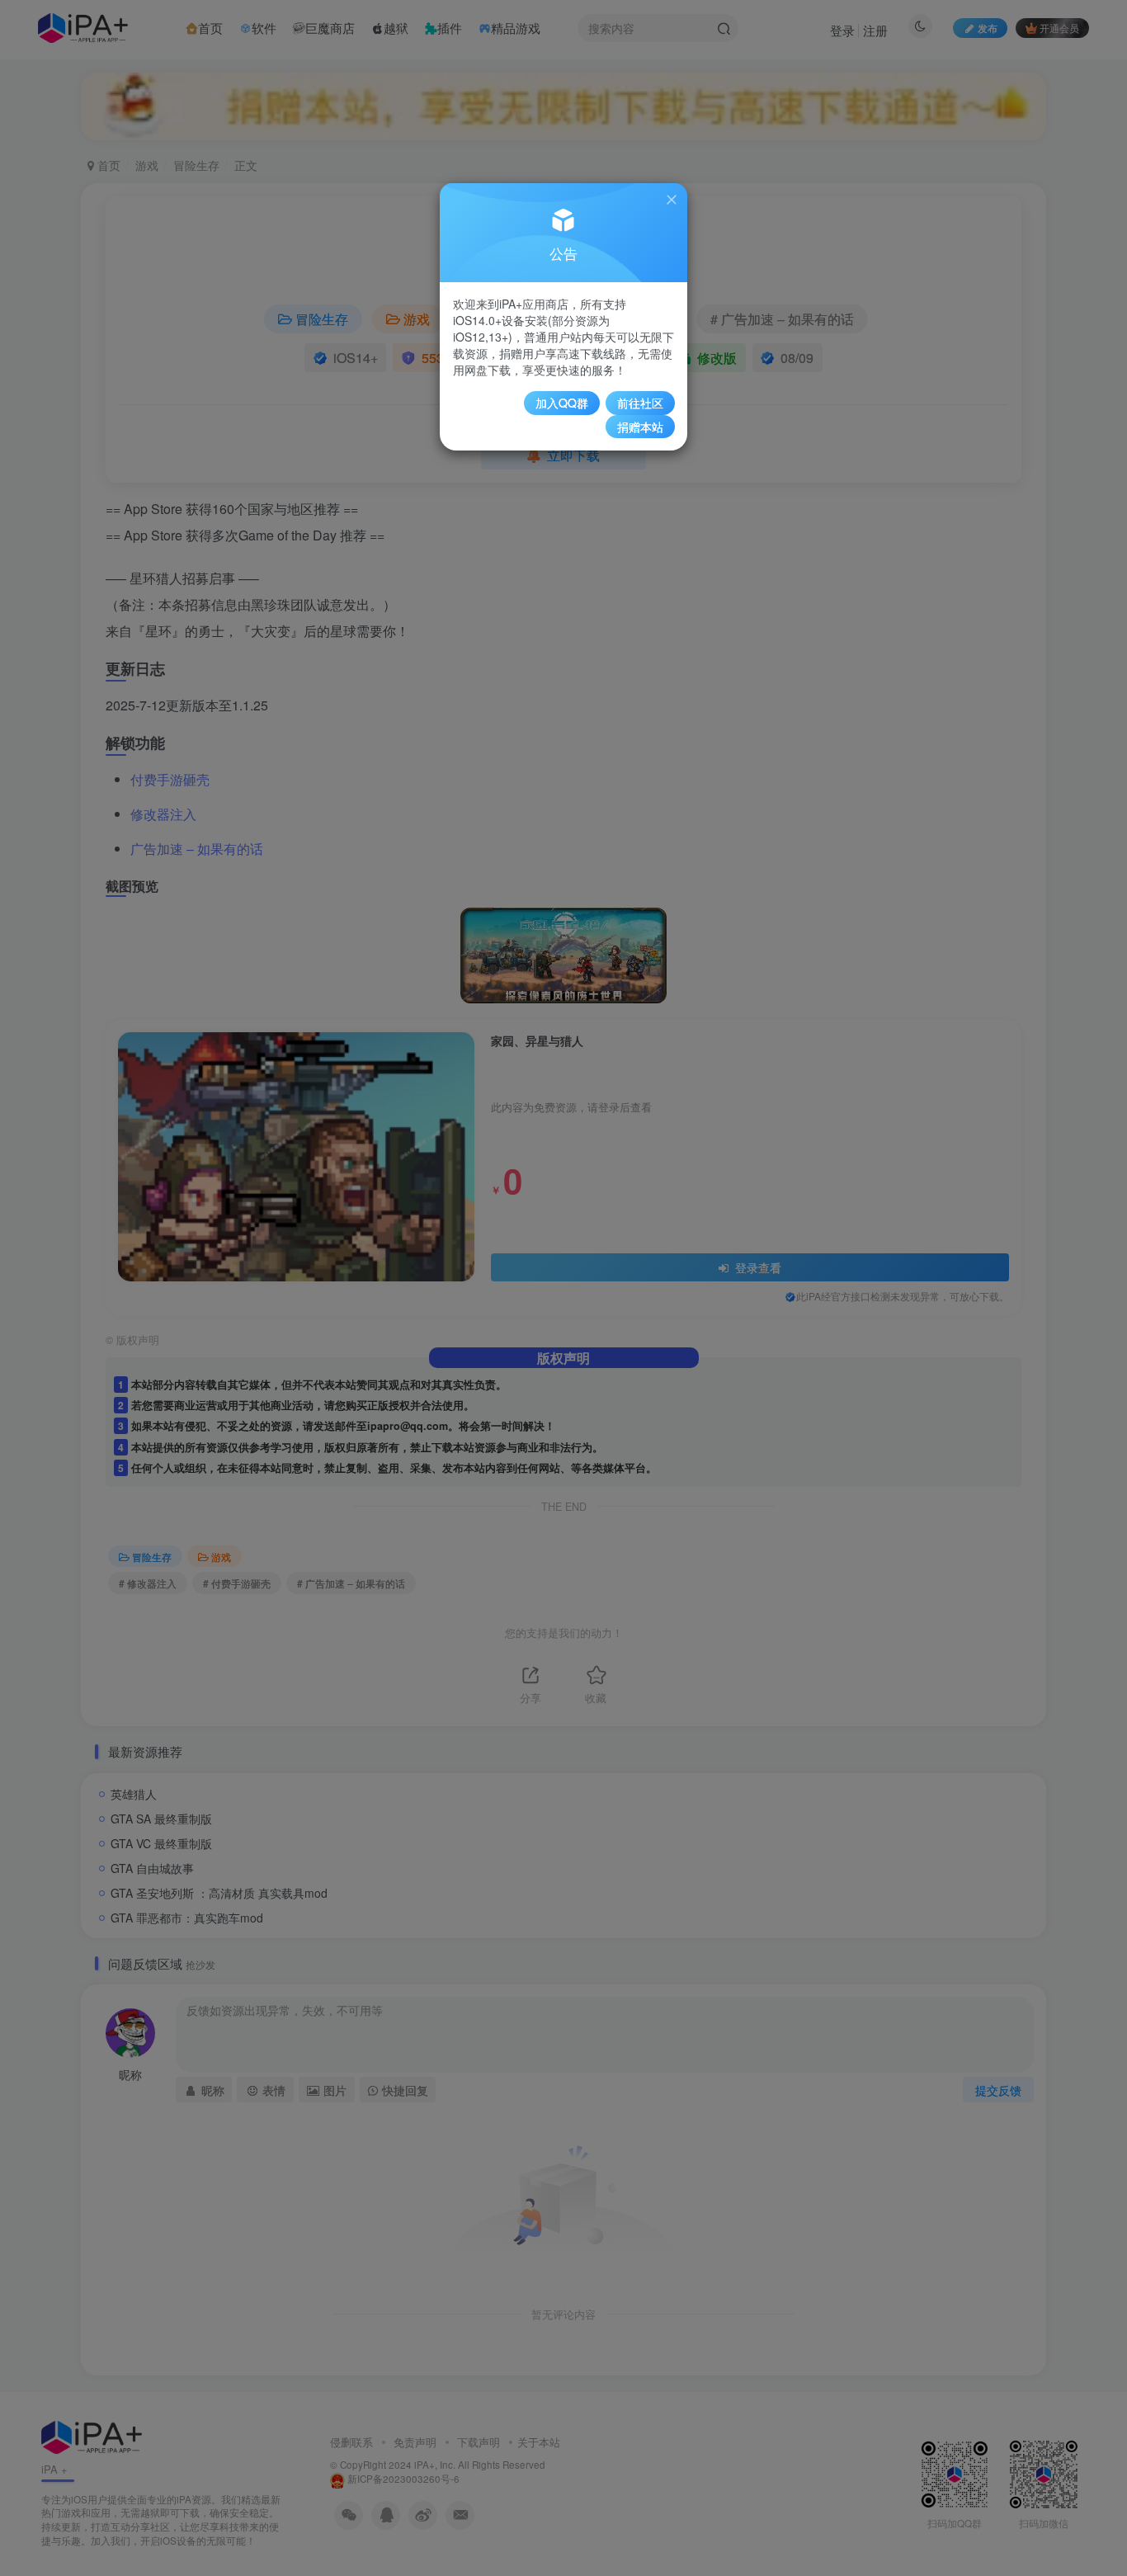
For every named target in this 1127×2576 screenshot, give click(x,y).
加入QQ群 (562, 403)
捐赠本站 (640, 427)
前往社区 (640, 403)
